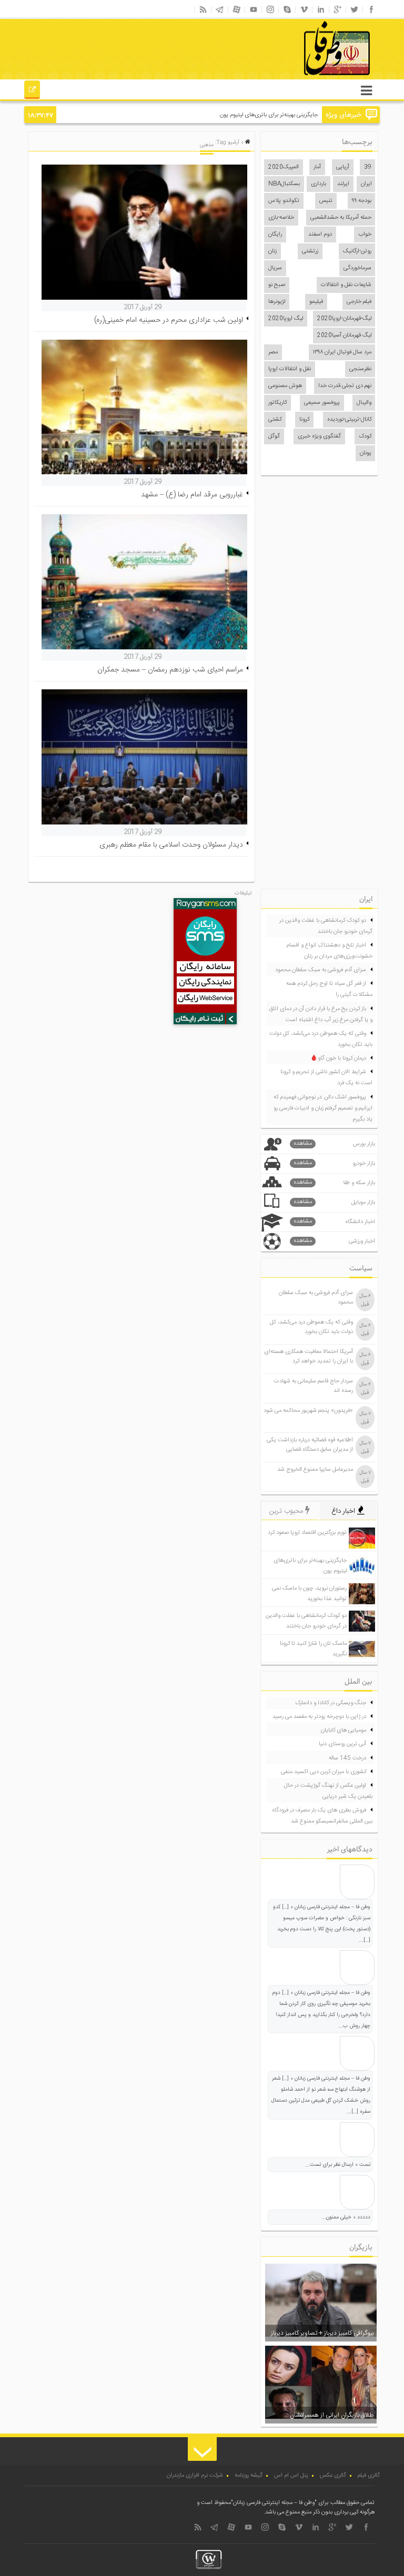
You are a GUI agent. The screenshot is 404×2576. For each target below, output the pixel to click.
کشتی (275, 420)
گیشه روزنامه (249, 2476)
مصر (273, 352)
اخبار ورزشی (335, 1241)
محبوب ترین (287, 1511)
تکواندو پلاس (284, 201)
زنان (272, 251)
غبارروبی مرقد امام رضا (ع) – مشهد (192, 495)
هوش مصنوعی (285, 386)
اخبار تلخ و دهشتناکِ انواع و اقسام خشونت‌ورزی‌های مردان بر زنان (329, 951)
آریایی (343, 167)
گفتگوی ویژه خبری (319, 436)
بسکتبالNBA (284, 184)
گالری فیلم (369, 2476)
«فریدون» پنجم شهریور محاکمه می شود (308, 1411)
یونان (366, 453)
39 (368, 167)
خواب (365, 235)
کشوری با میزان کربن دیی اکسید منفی (324, 1772)
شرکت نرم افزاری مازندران (195, 2476)
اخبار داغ (344, 1511)
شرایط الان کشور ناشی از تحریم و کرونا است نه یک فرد (326, 1078)
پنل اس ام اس (291, 2476)
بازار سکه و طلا (335, 1183)
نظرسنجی (360, 369)
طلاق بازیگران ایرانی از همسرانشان (332, 2415)
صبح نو (277, 285)
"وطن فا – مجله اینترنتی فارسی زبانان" (274, 2503)
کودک (365, 436)
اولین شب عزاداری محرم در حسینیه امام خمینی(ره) (169, 320)
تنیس (326, 201)
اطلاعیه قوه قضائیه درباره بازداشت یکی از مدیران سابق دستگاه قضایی (310, 1445)
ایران (366, 184)
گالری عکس (333, 2476)
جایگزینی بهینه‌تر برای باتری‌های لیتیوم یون (269, 115)
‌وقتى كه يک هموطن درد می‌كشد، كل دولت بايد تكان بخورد (321, 1039)
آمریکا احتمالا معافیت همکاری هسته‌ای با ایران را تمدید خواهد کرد (309, 1357)
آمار (317, 167)
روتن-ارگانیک (357, 251)
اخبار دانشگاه (335, 1222)
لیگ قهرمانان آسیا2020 (344, 335)
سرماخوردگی (357, 268)
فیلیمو (316, 302)
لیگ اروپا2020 (286, 319)
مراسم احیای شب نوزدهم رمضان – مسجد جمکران (170, 670)
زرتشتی (310, 251)
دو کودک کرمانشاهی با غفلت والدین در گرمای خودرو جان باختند (326, 926)
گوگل (274, 436)
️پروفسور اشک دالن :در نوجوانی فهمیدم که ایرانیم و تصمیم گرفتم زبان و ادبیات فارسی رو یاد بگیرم (323, 1108)
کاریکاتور (277, 403)
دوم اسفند (320, 235)
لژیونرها (277, 302)
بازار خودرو (335, 1163)
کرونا (304, 420)
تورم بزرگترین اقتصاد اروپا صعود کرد (307, 1533)
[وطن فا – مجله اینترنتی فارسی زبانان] (301, 78)
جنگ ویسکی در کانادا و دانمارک (331, 1703)
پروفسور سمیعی (322, 403)
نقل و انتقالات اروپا (290, 369)
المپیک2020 (284, 167)
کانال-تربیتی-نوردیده (349, 420)
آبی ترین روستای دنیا (342, 1744)
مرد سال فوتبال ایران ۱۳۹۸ (342, 352)
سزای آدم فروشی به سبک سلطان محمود (321, 970)
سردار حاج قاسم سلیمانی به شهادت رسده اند (314, 1386)
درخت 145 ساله (347, 1758)
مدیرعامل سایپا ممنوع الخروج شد (315, 1470)
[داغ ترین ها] (32, 91)
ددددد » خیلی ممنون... (346, 2217)
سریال (275, 268)
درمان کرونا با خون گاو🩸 (338, 1058)
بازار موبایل (335, 1202)
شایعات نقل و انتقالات (346, 285)
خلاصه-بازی (281, 218)
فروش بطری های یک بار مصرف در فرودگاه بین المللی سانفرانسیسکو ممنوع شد (322, 1816)
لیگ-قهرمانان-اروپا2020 (344, 319)
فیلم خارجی (359, 302)
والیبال (364, 403)
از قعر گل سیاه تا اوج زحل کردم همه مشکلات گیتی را (329, 989)
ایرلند (343, 184)
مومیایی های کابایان (344, 1730)
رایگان (275, 235)
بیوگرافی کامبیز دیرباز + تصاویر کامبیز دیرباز (322, 2333)
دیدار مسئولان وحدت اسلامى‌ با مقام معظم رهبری (171, 845)
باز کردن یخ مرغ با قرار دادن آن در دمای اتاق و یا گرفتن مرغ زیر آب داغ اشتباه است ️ (321, 1015)
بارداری (319, 184)
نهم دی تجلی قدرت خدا (345, 386)
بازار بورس (335, 1144)
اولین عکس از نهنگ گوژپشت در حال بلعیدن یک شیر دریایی (328, 1791)
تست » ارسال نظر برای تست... (338, 2165)
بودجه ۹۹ (362, 201)
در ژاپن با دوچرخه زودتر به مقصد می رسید (319, 1717)
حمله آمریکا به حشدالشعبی (341, 218)
